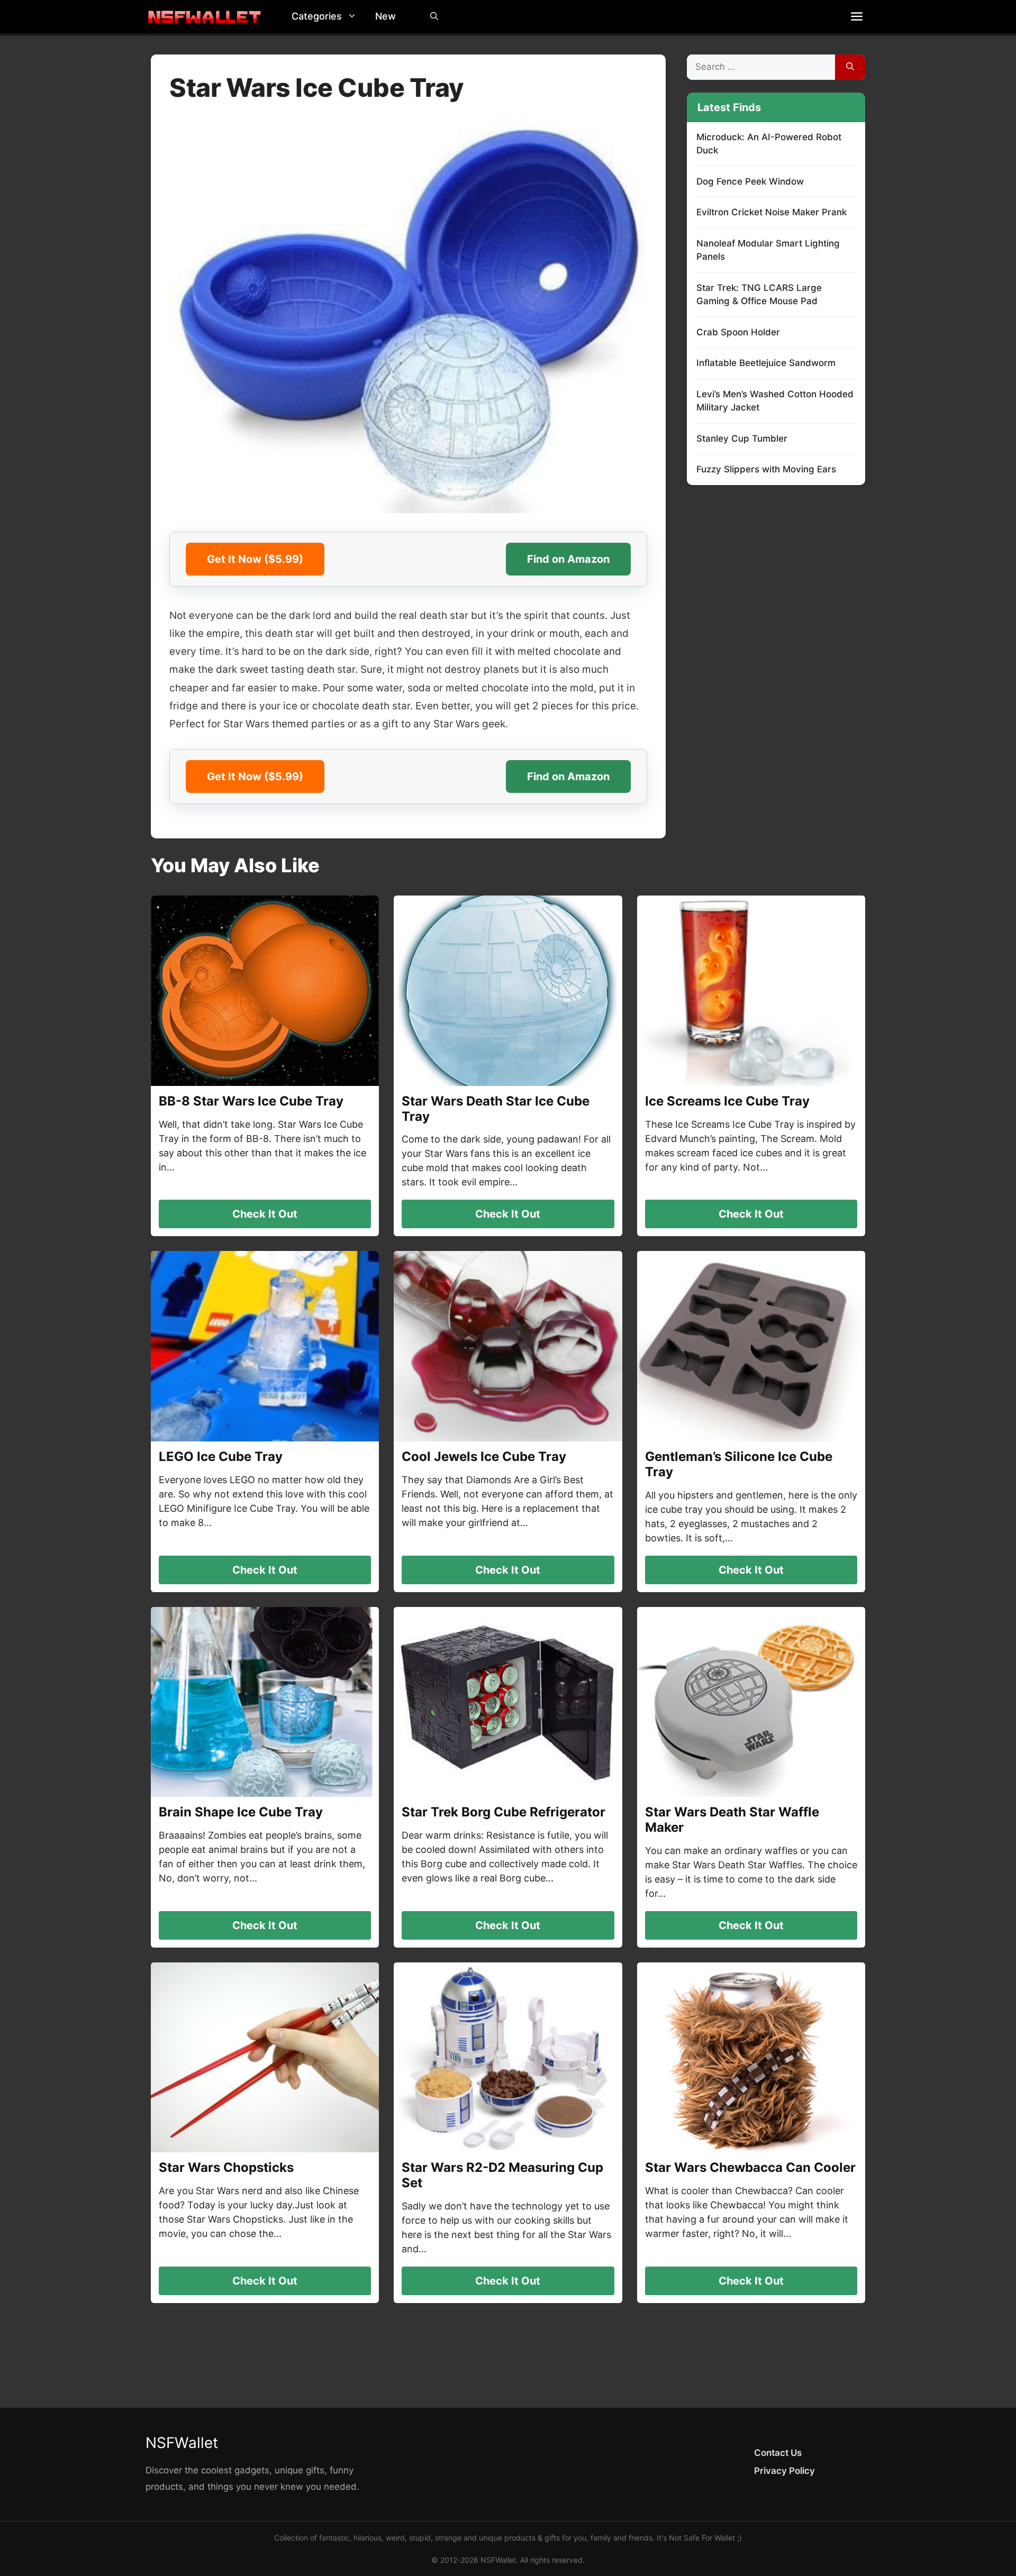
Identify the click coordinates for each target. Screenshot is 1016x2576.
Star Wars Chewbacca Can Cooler (750, 2167)
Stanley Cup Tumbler (742, 439)
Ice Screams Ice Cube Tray (727, 1101)
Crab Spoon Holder (738, 332)
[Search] (850, 67)
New (385, 16)
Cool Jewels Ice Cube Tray (484, 1456)
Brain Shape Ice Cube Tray (241, 1812)
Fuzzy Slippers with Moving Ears (766, 469)
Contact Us (778, 2453)
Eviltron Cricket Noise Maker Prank (772, 212)
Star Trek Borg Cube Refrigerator (504, 1812)
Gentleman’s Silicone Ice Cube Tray (739, 1464)
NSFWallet (182, 2443)
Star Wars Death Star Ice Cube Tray (496, 1109)
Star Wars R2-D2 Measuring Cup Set (502, 2175)
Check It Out (265, 1214)
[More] (857, 16)
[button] (355, 16)
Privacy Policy (784, 2471)
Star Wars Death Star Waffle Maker (732, 1820)
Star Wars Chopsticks (226, 2167)
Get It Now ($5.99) (255, 559)
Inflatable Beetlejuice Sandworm (766, 363)
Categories (317, 16)
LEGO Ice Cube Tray (221, 1456)
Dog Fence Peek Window (750, 181)
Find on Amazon (568, 559)
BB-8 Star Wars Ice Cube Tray (251, 1101)
